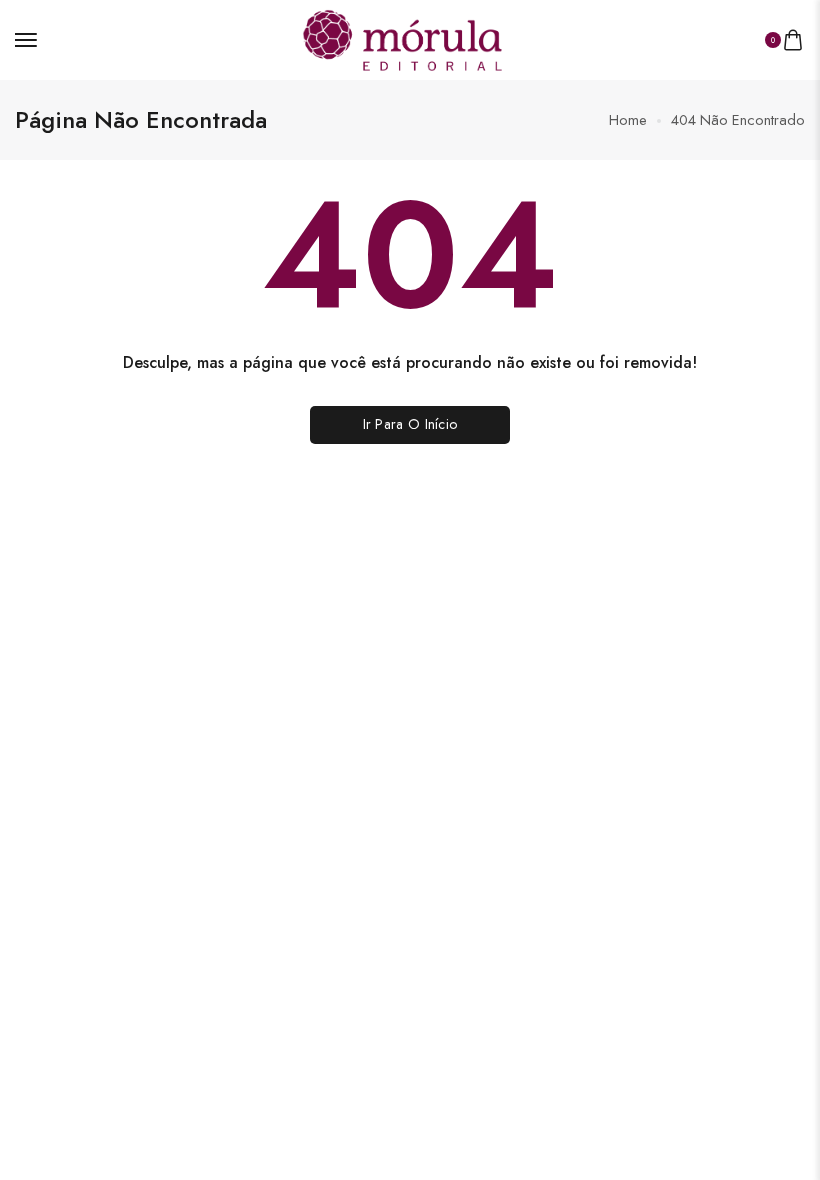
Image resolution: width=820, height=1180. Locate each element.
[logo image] (402, 37)
